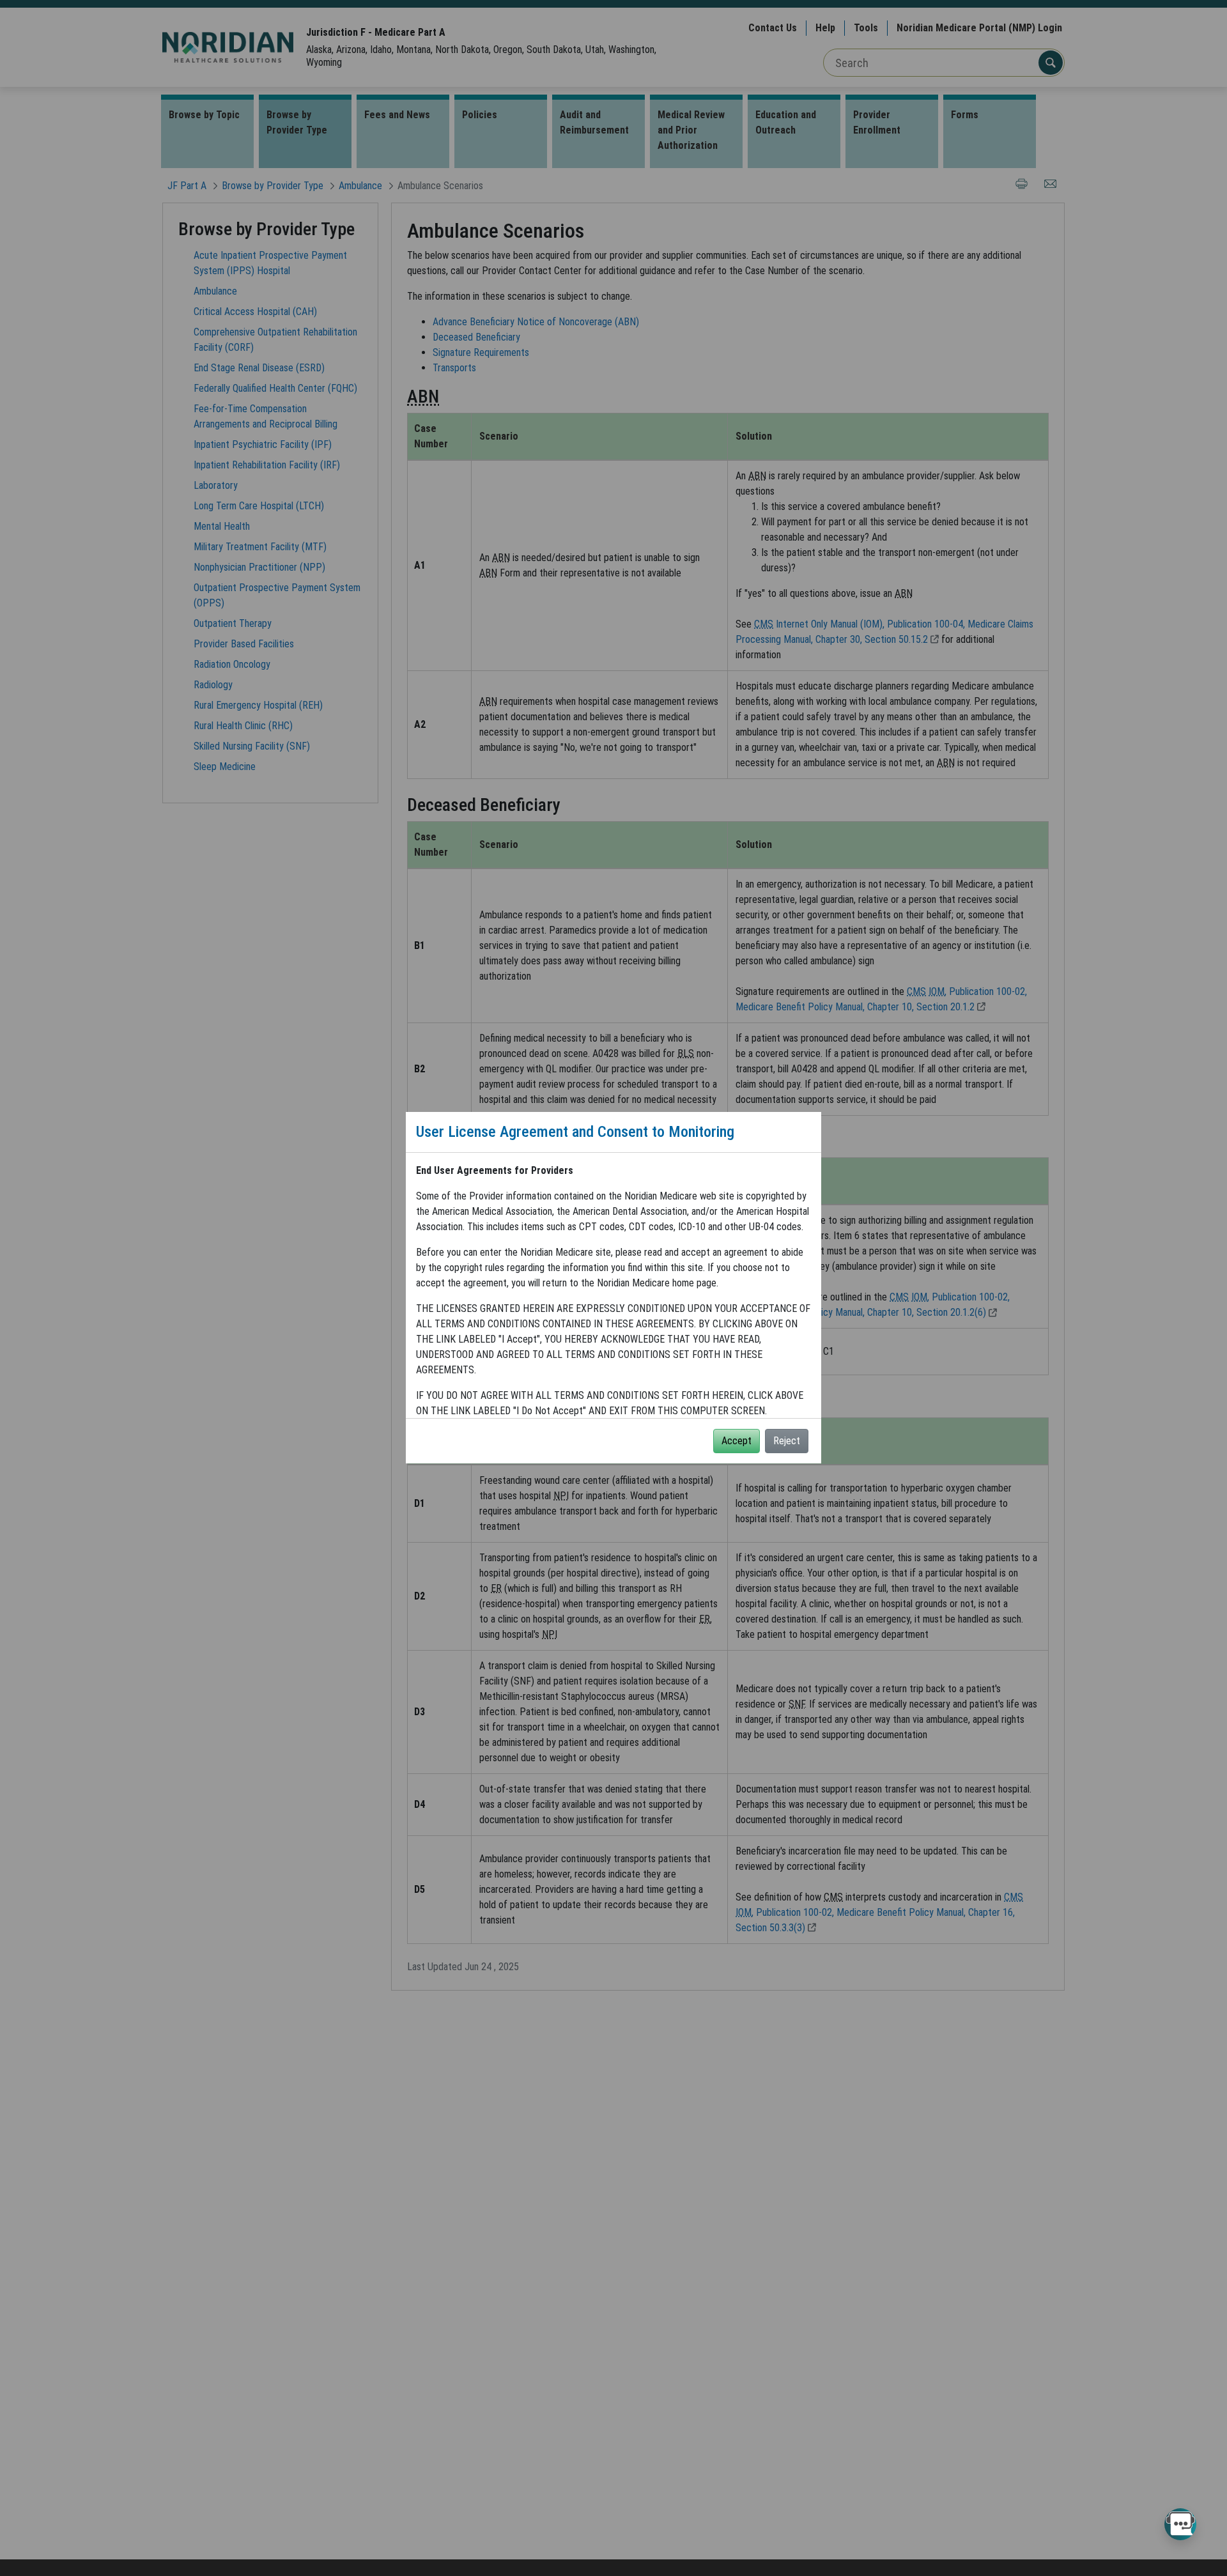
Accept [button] (737, 1441)
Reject (787, 1441)
